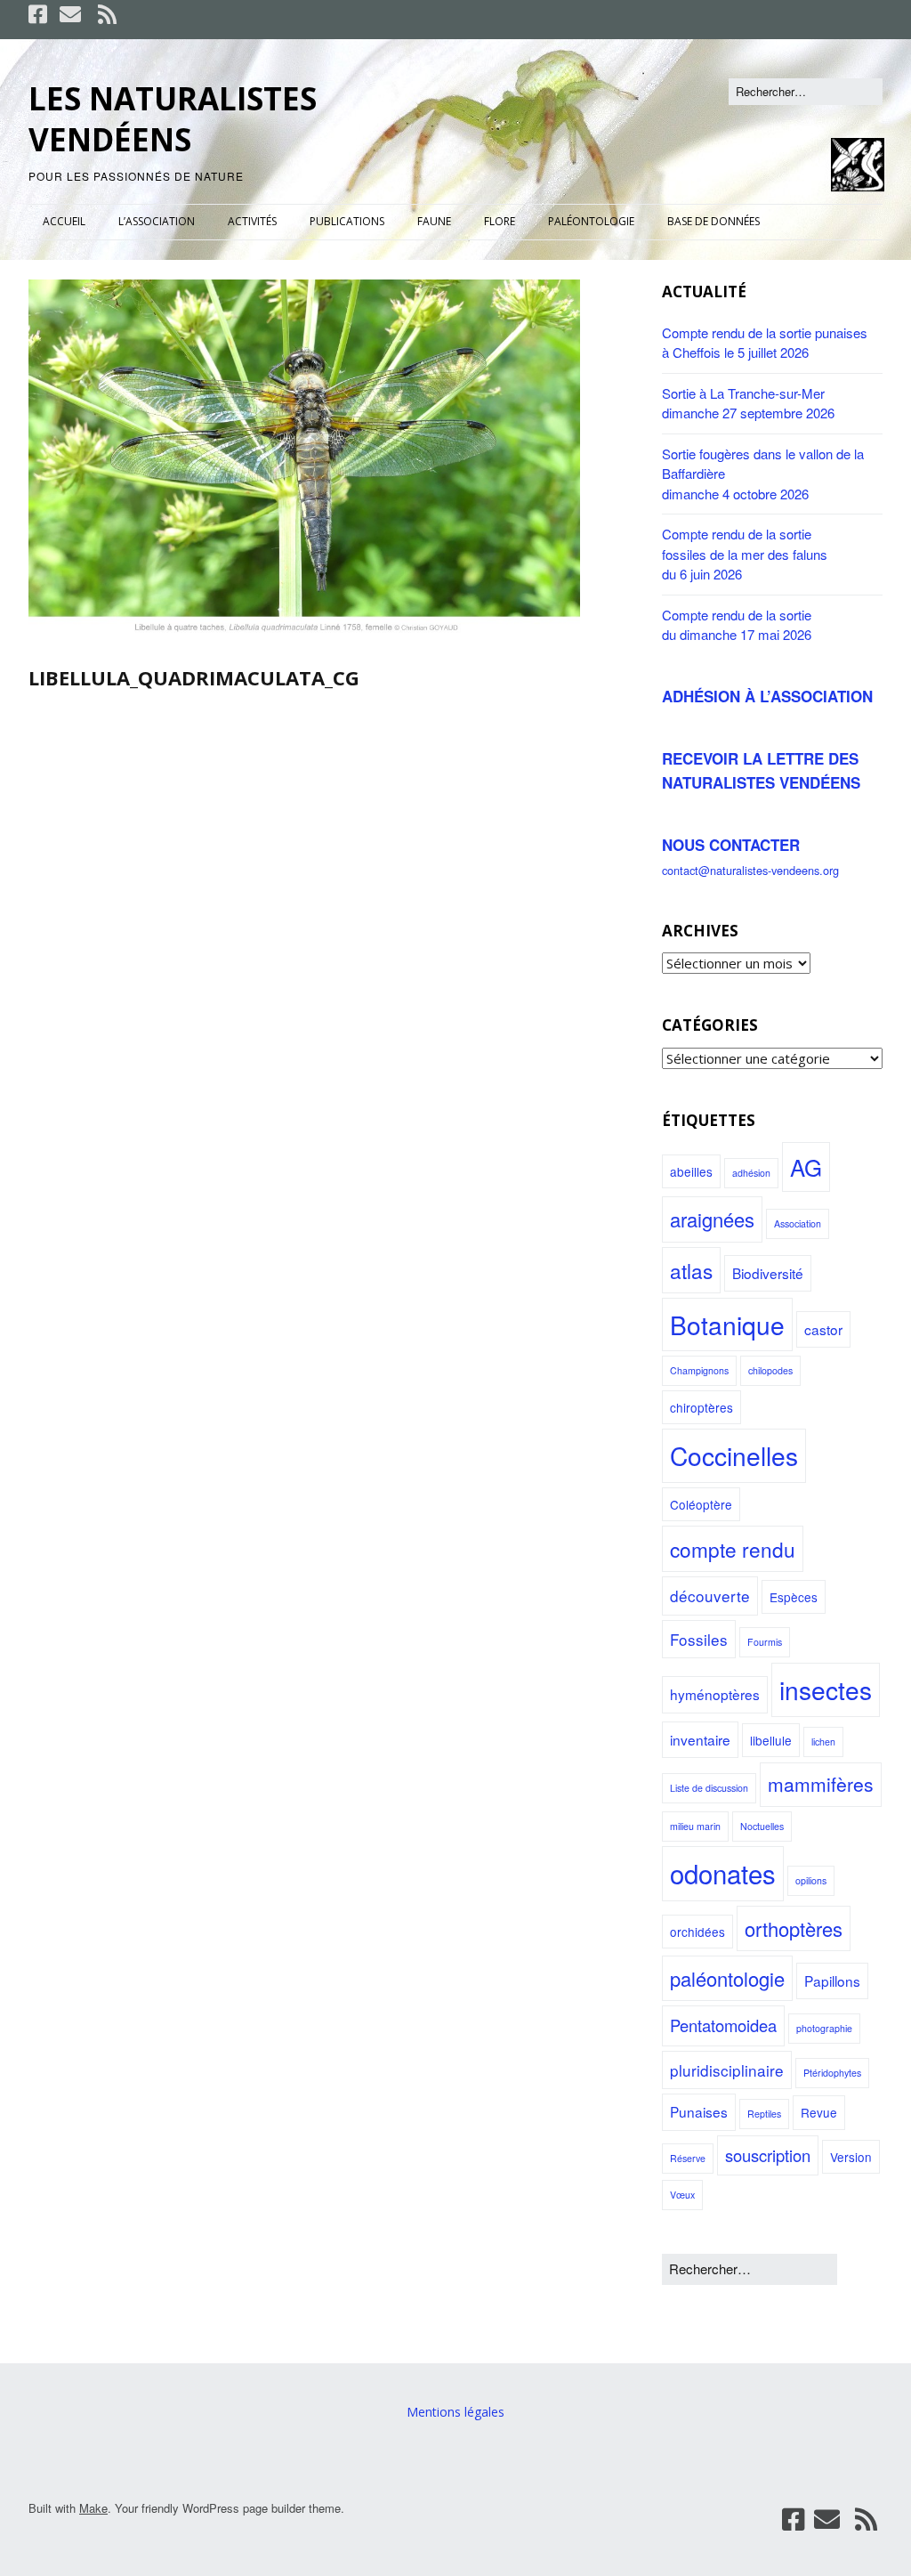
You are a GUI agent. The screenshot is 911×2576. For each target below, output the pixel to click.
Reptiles (764, 2114)
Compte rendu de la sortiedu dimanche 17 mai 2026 (737, 625)
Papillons (832, 1981)
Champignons (699, 1370)
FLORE (500, 221)
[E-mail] (70, 14)
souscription (768, 2155)
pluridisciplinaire (727, 2070)
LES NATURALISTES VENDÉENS (173, 119)
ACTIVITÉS (252, 221)
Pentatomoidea (723, 2025)
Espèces (794, 1597)
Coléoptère (701, 1504)
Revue (819, 2112)
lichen (823, 1742)
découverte (710, 1596)
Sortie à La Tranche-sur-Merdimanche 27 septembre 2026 (748, 403)
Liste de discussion (709, 1788)
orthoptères (794, 1928)
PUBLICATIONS (347, 221)
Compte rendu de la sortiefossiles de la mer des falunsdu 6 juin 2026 (745, 554)
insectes (826, 1689)
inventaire (700, 1739)
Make (93, 2508)
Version (851, 2157)
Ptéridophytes (832, 2073)
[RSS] (107, 14)
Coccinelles (734, 1455)
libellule (771, 1740)
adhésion (751, 1173)
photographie (824, 2028)
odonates (723, 1873)
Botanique (727, 1324)
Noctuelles (762, 1826)
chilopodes (770, 1370)
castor (823, 1329)
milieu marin (695, 1826)
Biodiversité (768, 1273)
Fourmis (765, 1642)
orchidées (697, 1932)
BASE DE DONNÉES (713, 221)
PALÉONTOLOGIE (591, 221)
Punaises (699, 2111)
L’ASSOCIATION (157, 221)
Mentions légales (455, 2412)
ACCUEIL (64, 221)
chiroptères (701, 1407)
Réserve (688, 2158)
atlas (691, 1270)
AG (806, 1166)
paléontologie (727, 1978)
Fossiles (699, 1639)
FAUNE (434, 221)
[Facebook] (40, 14)
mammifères (821, 1784)
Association (798, 1223)
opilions (811, 1880)
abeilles (691, 1171)
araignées (712, 1219)
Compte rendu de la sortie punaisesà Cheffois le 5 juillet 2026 (765, 343)
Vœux (682, 2195)
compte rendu (733, 1549)
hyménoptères (715, 1694)
